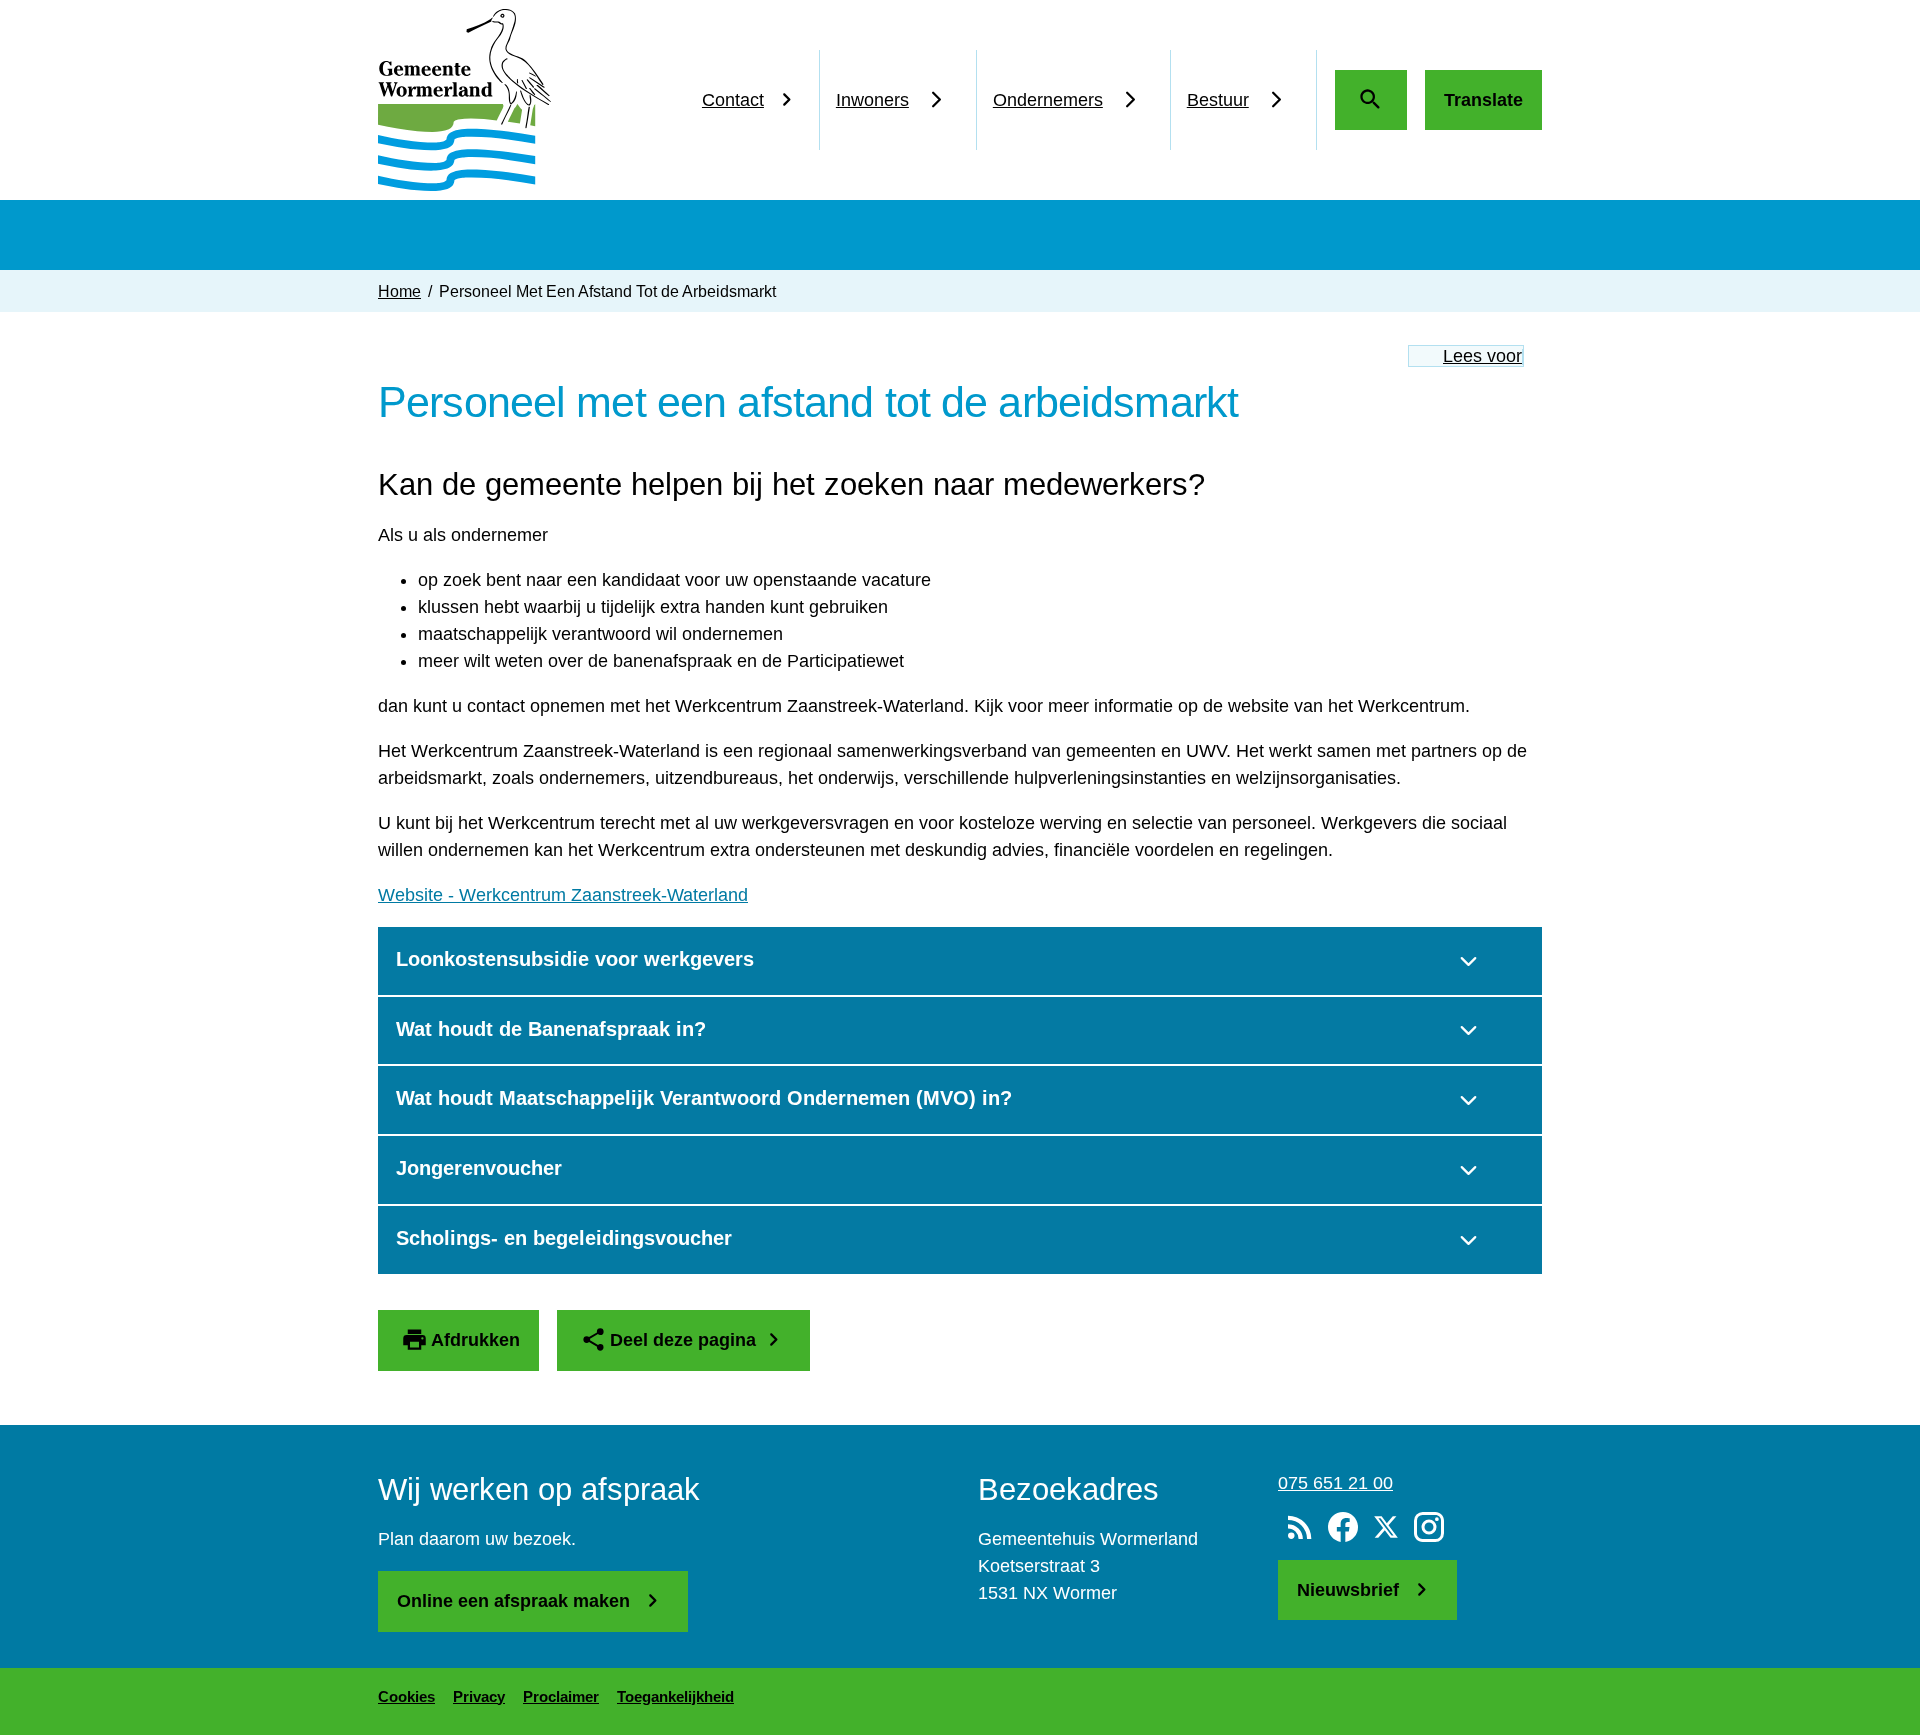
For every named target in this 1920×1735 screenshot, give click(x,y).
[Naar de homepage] (464, 100)
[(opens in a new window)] (1342, 1528)
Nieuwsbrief (1350, 1590)
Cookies (406, 1696)
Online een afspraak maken (516, 1601)
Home (399, 291)
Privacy (479, 1696)
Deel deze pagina (683, 1340)
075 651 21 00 (1335, 1483)
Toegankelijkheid (675, 1696)
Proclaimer (561, 1696)
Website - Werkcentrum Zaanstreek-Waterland (563, 895)
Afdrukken (475, 1340)
